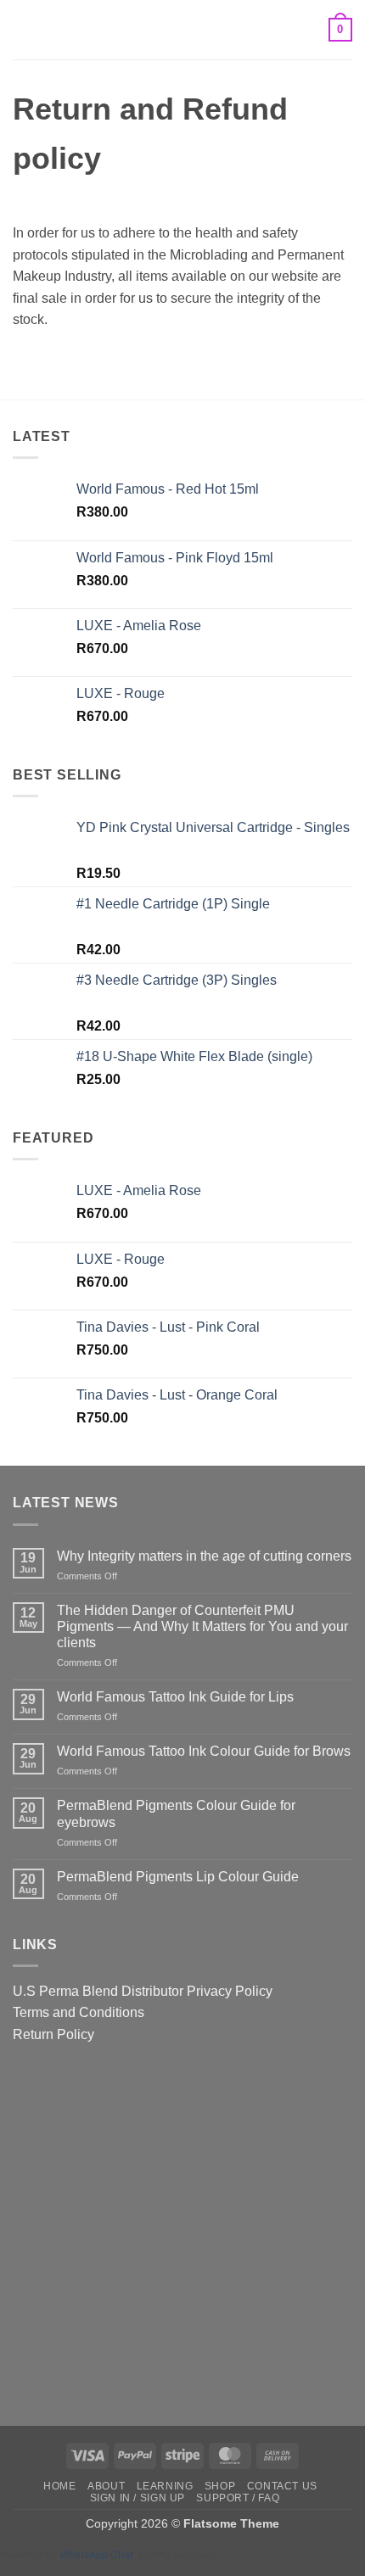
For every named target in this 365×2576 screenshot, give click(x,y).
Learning (165, 2486)
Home (59, 2486)
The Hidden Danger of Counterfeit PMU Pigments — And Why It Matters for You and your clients (202, 1626)
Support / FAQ (238, 2498)
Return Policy (53, 2034)
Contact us (282, 2486)
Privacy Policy (230, 1991)
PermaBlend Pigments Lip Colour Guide (178, 1877)
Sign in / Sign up (138, 2498)
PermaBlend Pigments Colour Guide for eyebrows (176, 1813)
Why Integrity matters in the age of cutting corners (204, 1556)
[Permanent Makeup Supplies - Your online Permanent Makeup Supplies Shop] (182, 30)
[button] (23, 29)
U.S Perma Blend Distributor (98, 1991)
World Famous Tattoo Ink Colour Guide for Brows (204, 1751)
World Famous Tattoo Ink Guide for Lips (175, 1697)
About (106, 2486)
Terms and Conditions (79, 2012)
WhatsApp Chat (99, 2554)
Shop (220, 2486)
